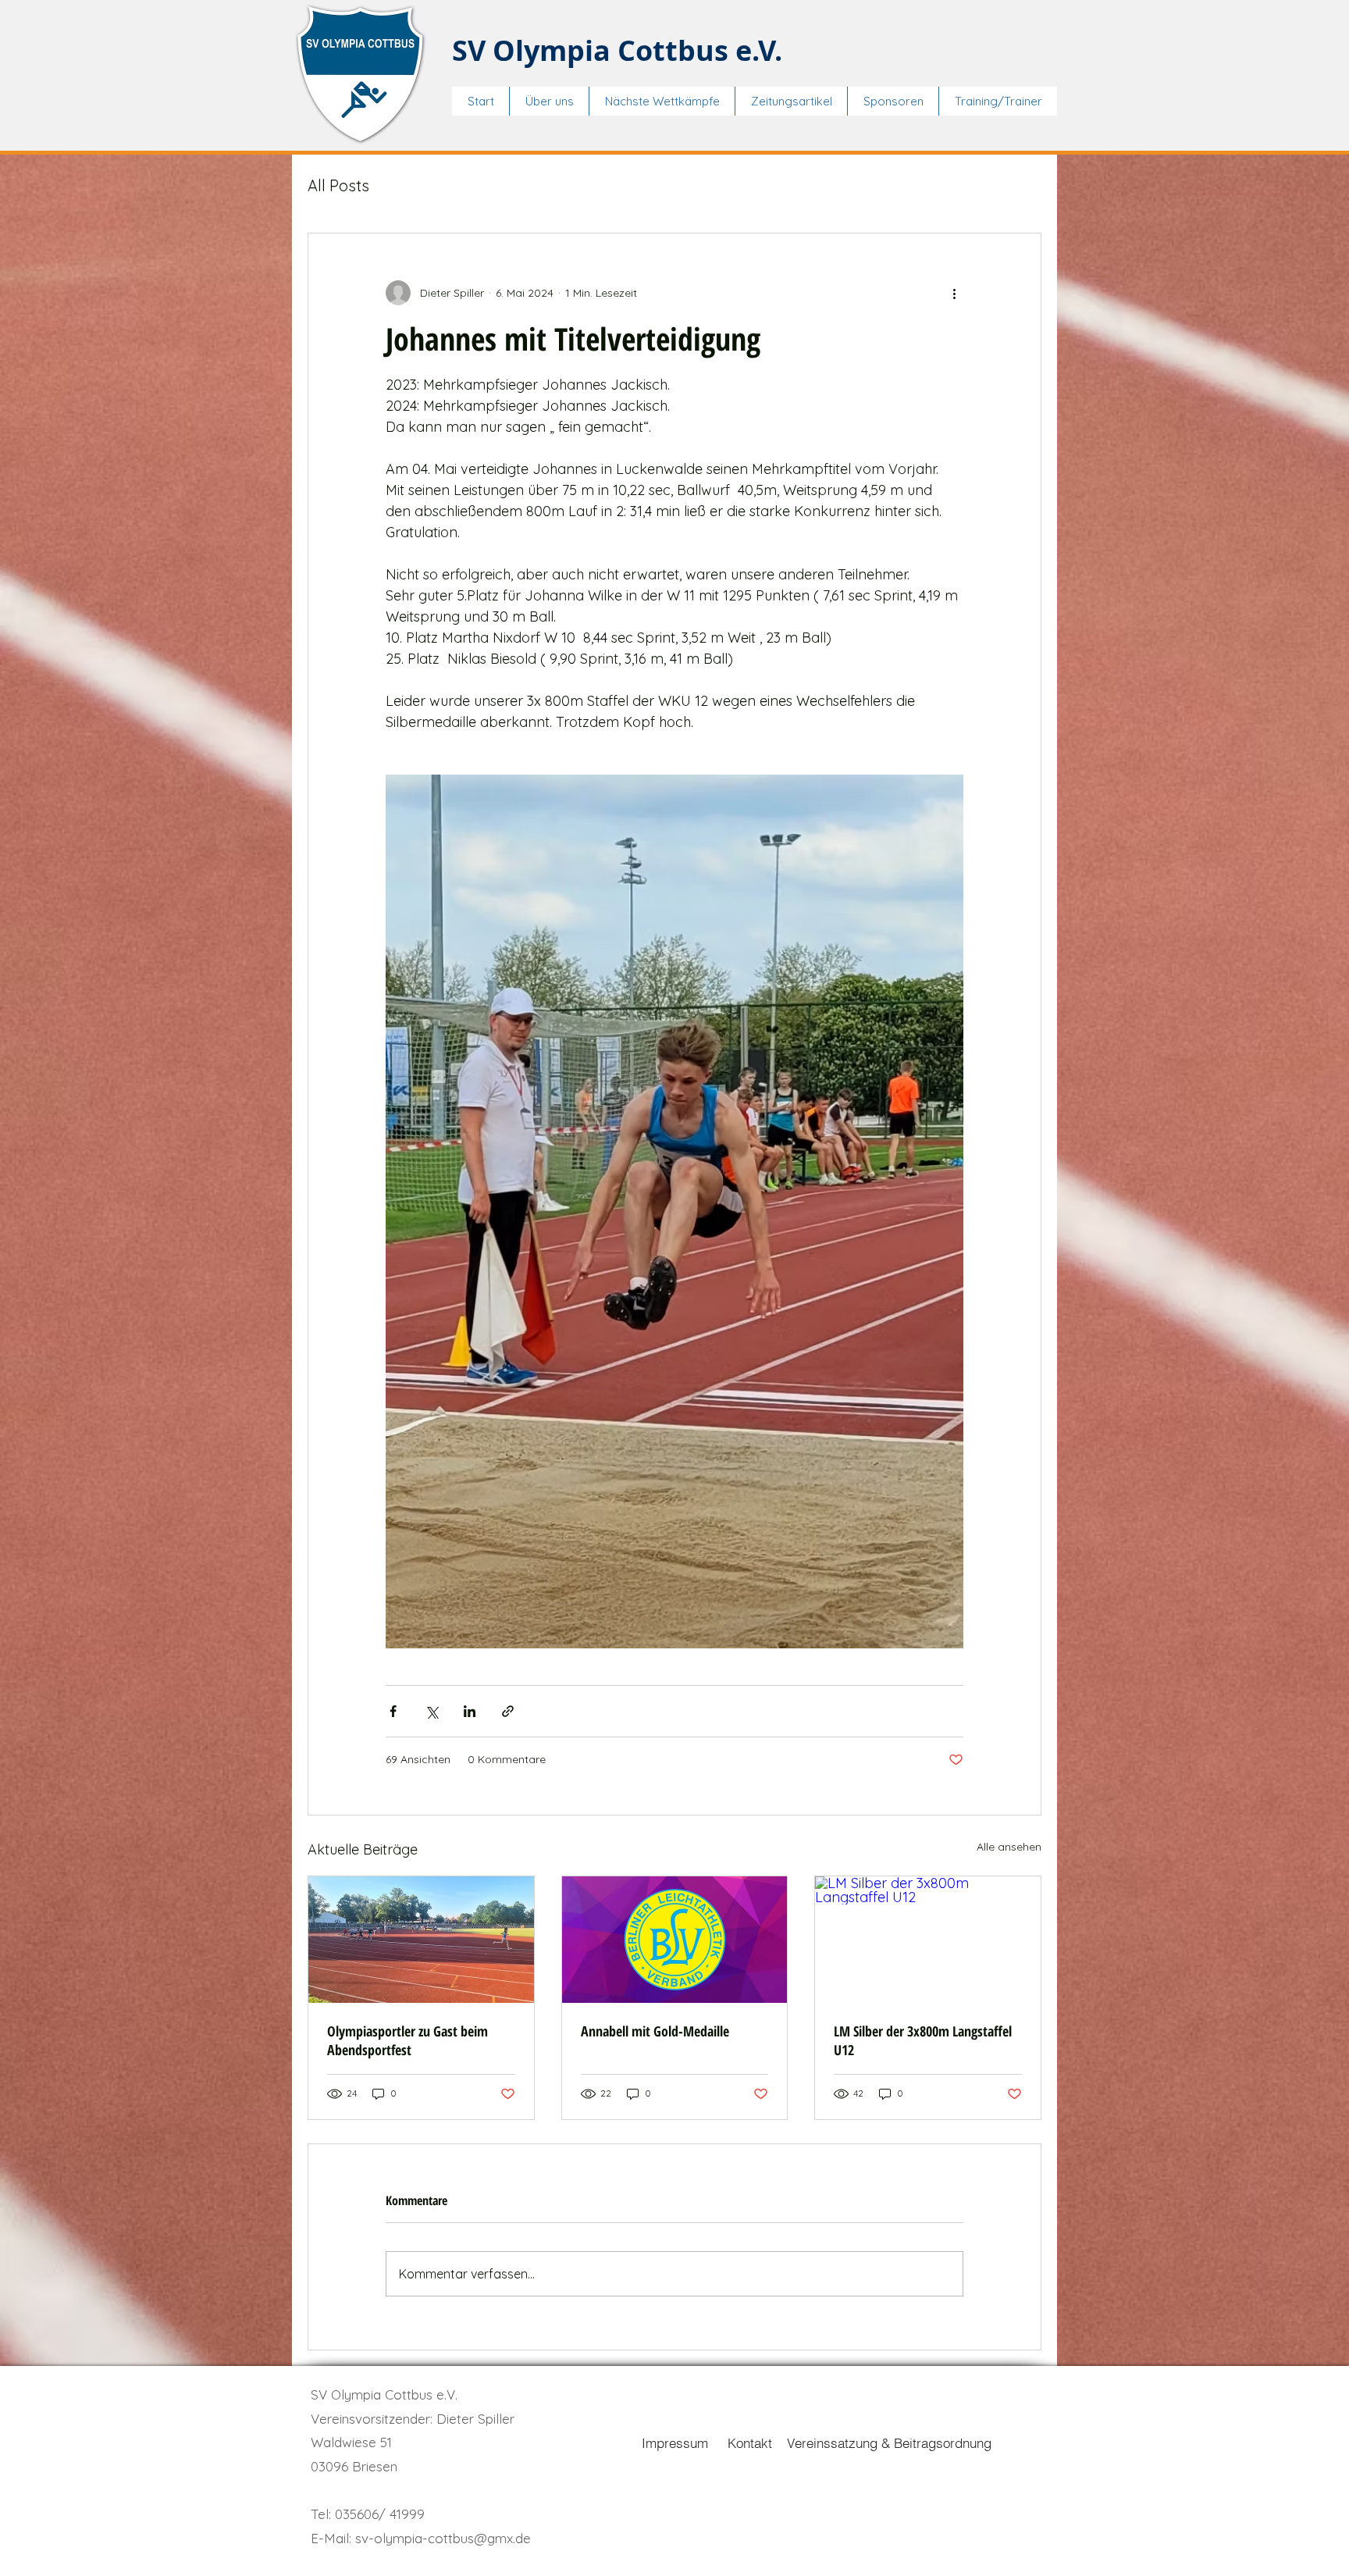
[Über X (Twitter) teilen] (431, 1711)
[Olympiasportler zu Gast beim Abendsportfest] (421, 1940)
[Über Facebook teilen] (393, 1711)
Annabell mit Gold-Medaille (655, 2031)
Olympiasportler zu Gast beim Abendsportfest (408, 2040)
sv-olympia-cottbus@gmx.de (443, 2538)
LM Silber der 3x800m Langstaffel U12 (923, 2040)
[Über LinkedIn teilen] (470, 1711)
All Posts (338, 185)
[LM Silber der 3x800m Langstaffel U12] (928, 1940)
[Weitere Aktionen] (954, 293)
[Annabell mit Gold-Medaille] (675, 1940)
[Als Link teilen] (508, 1711)
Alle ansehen (1009, 1847)
